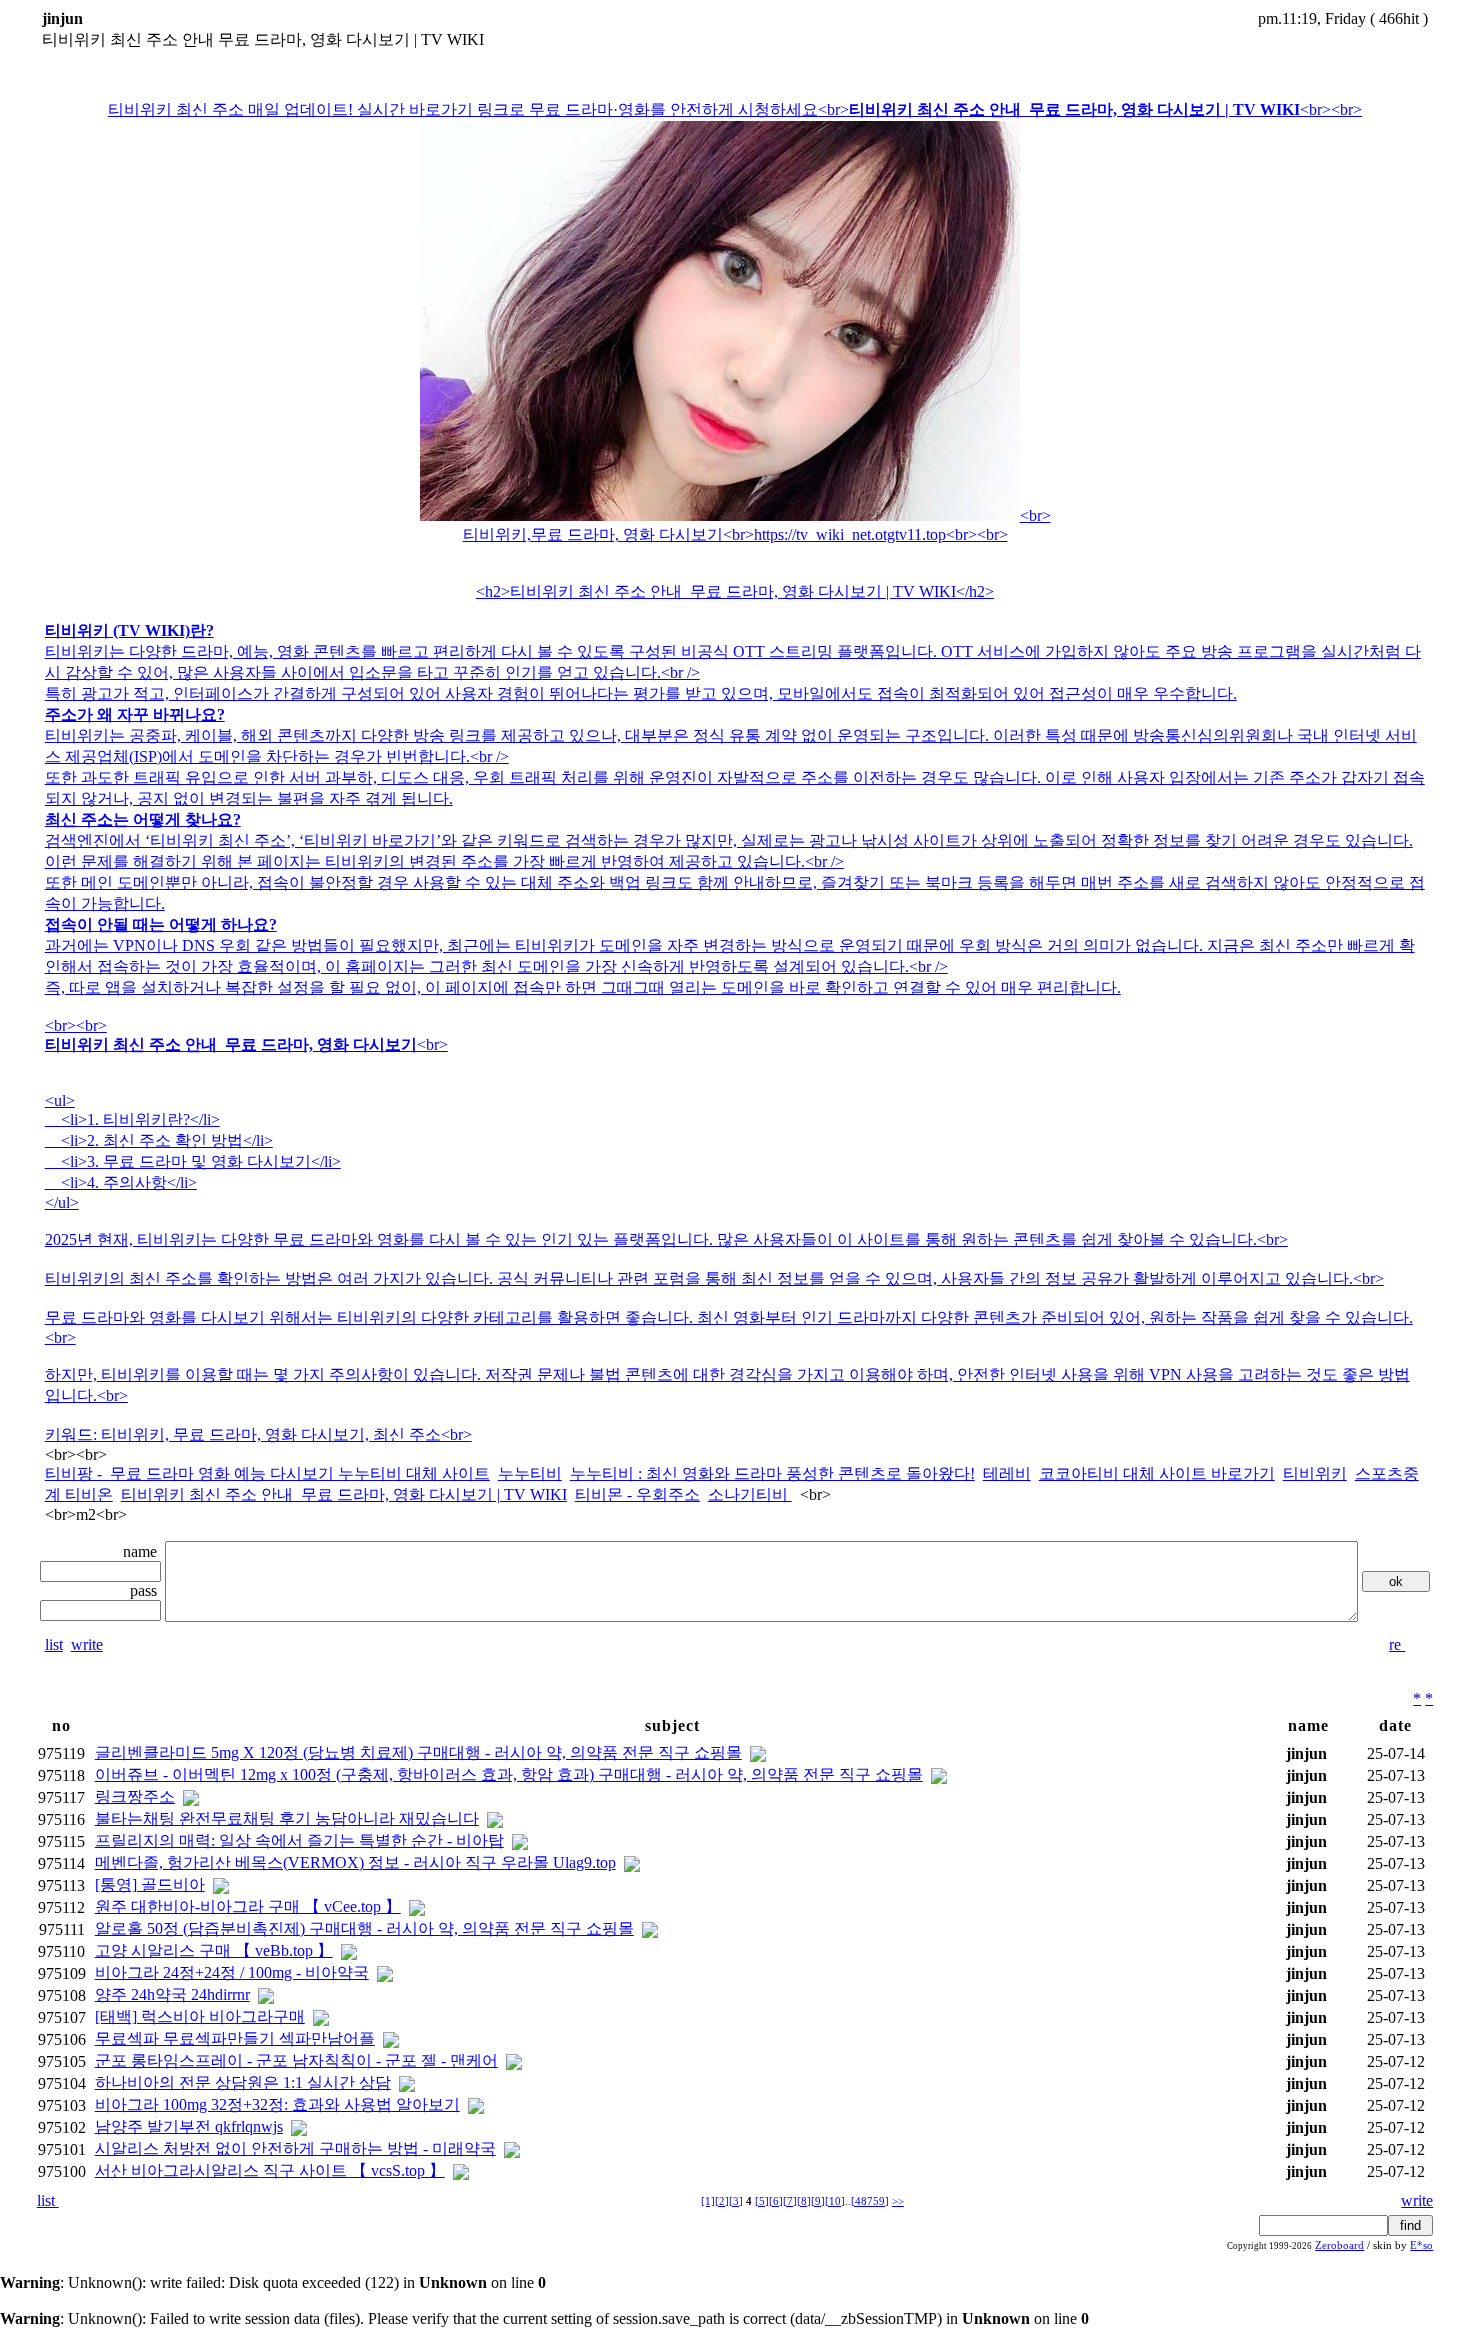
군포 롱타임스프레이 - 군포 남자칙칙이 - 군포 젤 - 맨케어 (296, 2060)
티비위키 (1315, 1473)
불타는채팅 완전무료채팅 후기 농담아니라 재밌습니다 (287, 1818)
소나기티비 (750, 1494)
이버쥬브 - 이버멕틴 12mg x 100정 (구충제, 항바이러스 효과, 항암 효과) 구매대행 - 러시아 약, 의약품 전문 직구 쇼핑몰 (509, 1774)
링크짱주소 (135, 1796)
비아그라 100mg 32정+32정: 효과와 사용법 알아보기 (277, 2104)
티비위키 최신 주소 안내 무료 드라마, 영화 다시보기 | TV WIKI (344, 1494)
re (1397, 1644)
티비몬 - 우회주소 (637, 1494)
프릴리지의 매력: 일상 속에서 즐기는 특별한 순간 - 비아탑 (299, 1840)
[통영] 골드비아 (150, 1884)
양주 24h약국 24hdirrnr (172, 1994)
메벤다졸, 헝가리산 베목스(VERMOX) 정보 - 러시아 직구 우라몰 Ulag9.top (355, 1862)
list (54, 1644)
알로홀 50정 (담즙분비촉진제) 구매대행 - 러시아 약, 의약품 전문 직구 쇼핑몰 (364, 1928)
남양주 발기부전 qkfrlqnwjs (189, 2126)
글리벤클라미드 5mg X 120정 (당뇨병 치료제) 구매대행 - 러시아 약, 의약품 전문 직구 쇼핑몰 (418, 1752)
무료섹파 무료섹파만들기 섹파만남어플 (235, 2038)
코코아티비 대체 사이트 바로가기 (1157, 1473)
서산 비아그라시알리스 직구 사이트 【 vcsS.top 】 (270, 2170)
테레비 (1007, 1473)
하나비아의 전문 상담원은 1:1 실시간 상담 (243, 2082)
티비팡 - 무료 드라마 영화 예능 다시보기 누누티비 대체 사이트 (267, 1473)
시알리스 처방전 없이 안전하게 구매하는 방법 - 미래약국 (295, 2148)
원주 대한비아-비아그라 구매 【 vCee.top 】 (248, 1906)
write (87, 1644)
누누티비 (530, 1473)
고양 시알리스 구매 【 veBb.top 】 (214, 1950)
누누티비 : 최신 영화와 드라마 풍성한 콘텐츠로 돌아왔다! (772, 1473)
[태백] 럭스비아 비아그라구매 (200, 2016)
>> (898, 2201)
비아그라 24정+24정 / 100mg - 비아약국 (232, 1972)
